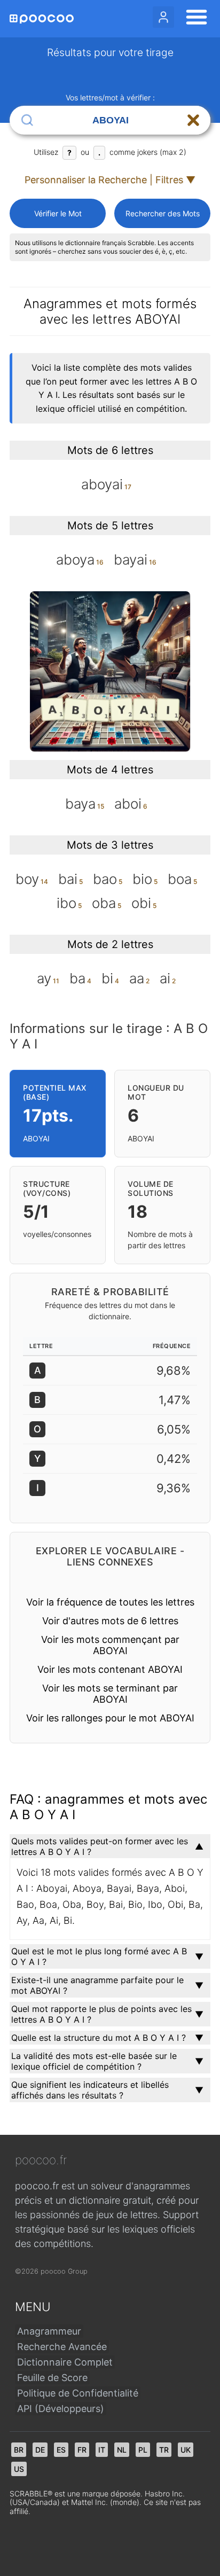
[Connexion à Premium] (163, 17)
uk (186, 2450)
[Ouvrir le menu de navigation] (193, 19)
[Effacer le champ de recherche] (193, 120)
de (40, 2450)
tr (164, 2450)
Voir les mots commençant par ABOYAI (110, 1645)
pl (143, 2450)
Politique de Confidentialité (78, 2393)
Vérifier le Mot (58, 213)
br (19, 2450)
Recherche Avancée (62, 2347)
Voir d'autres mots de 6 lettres (110, 1621)
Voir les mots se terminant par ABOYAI (110, 1694)
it (102, 2450)
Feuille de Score (52, 2378)
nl (122, 2450)
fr (82, 2450)
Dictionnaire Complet (65, 2362)
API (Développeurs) (61, 2409)
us (19, 2469)
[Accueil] (42, 19)
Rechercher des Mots (163, 213)
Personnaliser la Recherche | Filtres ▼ (110, 180)
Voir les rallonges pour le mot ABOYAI (110, 1718)
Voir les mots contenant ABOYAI (110, 1669)
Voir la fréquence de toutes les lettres (110, 1602)
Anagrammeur (49, 2331)
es (61, 2450)
